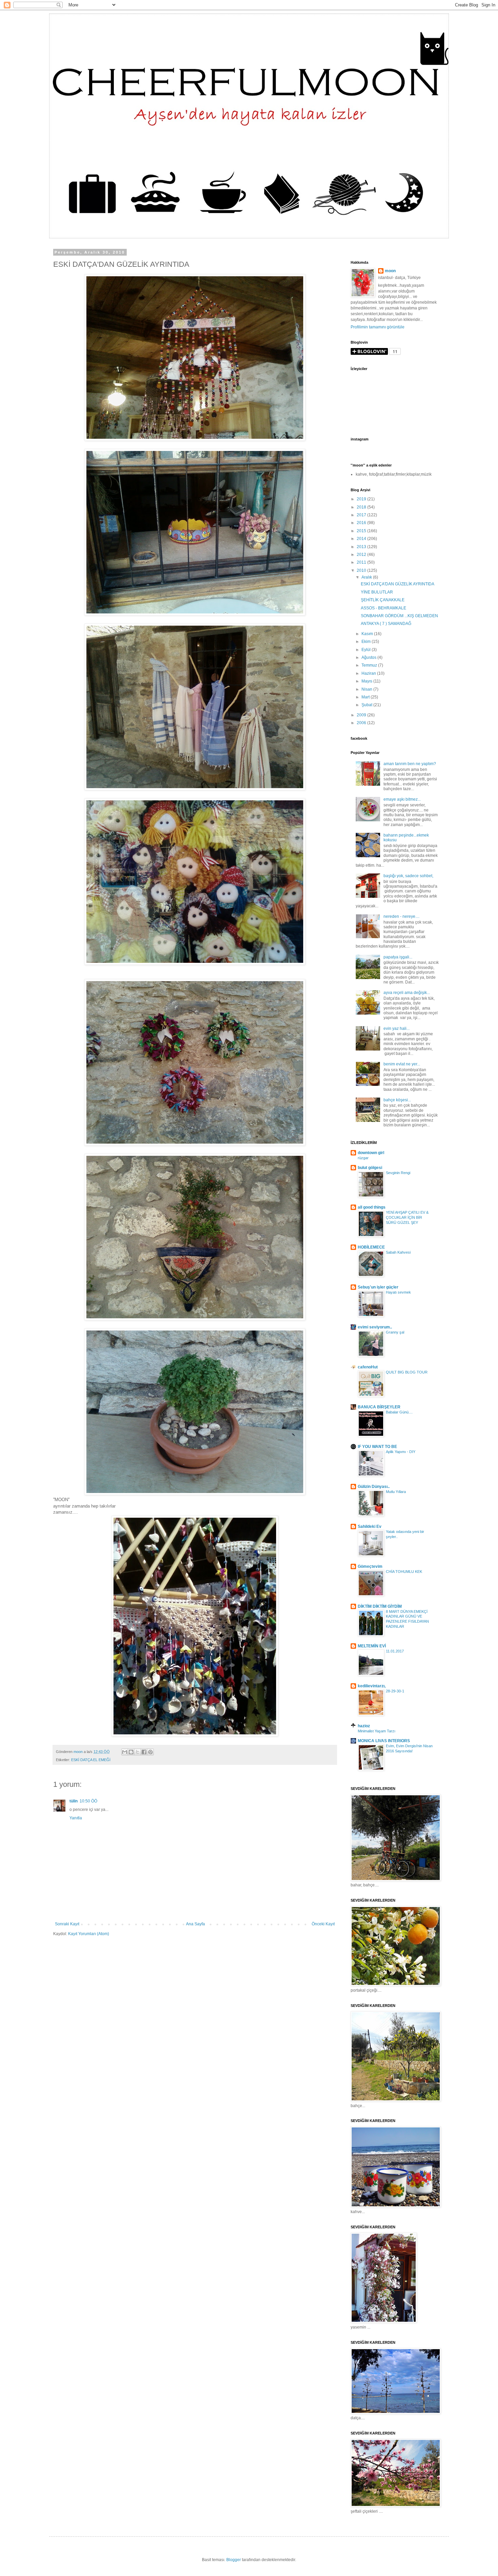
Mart (366, 697)
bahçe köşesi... (397, 1100)
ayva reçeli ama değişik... (407, 993)
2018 (362, 507)
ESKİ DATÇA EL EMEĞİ (91, 1760)
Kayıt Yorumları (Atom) (89, 1934)
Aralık (367, 577)
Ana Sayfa (195, 1924)
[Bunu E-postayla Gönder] (125, 1752)
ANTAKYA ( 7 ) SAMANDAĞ (386, 624)
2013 (362, 547)
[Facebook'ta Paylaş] (144, 1752)
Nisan (367, 689)
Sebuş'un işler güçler (378, 1287)
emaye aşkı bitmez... (402, 799)
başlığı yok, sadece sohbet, (408, 876)
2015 (362, 531)
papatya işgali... (398, 957)
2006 (362, 723)
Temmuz (370, 665)
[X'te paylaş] (138, 1752)
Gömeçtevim (370, 1566)
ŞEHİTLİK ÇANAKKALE (383, 600)
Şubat (367, 705)
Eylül (367, 650)
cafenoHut (368, 1367)
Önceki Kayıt (323, 1924)
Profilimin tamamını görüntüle (378, 327)
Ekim (367, 642)
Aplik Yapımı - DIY (401, 1452)
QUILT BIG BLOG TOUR (407, 1372)
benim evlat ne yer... (402, 1064)
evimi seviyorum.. (375, 1327)
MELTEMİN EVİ (372, 1646)
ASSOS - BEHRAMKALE (383, 608)
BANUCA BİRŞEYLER (379, 1407)
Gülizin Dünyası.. (374, 1487)
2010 (362, 570)
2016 (362, 523)
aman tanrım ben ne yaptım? (410, 764)
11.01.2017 (395, 1651)
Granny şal (395, 1332)
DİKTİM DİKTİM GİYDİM (380, 1606)
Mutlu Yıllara (396, 1492)
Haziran (369, 673)
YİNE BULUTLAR (377, 592)
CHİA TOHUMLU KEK (404, 1572)
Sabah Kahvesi (398, 1252)
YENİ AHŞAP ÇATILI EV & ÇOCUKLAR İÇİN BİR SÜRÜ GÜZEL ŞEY (407, 1217)
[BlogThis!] (131, 1752)
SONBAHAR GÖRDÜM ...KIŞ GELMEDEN (399, 616)
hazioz (364, 1726)
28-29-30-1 (395, 1691)
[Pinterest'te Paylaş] (150, 1752)
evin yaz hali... (397, 1029)
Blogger (234, 2560)
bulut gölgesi (370, 1168)
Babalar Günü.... (399, 1412)
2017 (362, 515)
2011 (362, 562)
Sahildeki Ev (370, 1527)
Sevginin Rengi (398, 1173)
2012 (362, 555)
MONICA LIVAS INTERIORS (384, 1741)
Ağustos (369, 657)
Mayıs (367, 681)
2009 (362, 715)
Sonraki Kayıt (67, 1924)
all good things (372, 1207)
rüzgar (363, 1158)
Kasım (368, 634)
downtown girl (371, 1153)
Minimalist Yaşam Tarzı (377, 1731)
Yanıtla (76, 1818)
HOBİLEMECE (371, 1247)
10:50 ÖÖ (88, 1801)
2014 (362, 539)
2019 (362, 499)
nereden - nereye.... (401, 916)
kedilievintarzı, (372, 1686)
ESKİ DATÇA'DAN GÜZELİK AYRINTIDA (398, 584)
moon (390, 271)
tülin (74, 1801)
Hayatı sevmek (398, 1292)
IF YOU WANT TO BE (377, 1447)
